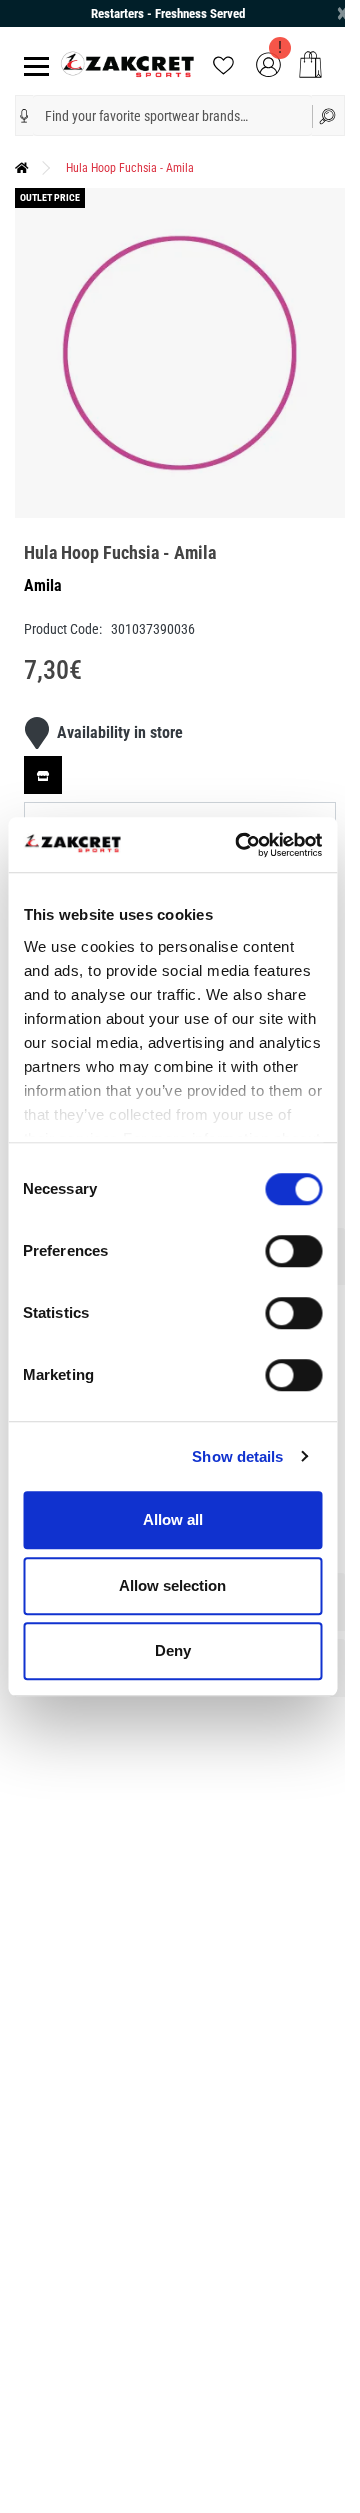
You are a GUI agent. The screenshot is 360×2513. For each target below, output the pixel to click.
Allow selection (172, 1585)
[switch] (293, 1251)
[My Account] (268, 63)
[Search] (328, 115)
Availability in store (120, 732)
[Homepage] (22, 168)
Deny (173, 1650)
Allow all (173, 1519)
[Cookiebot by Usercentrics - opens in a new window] (241, 845)
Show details (237, 1456)
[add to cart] (310, 64)
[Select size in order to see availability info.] (43, 775)
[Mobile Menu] (32, 64)
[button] (24, 116)
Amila (43, 585)
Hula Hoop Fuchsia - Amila (130, 168)
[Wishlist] (223, 63)
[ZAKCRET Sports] (127, 63)
